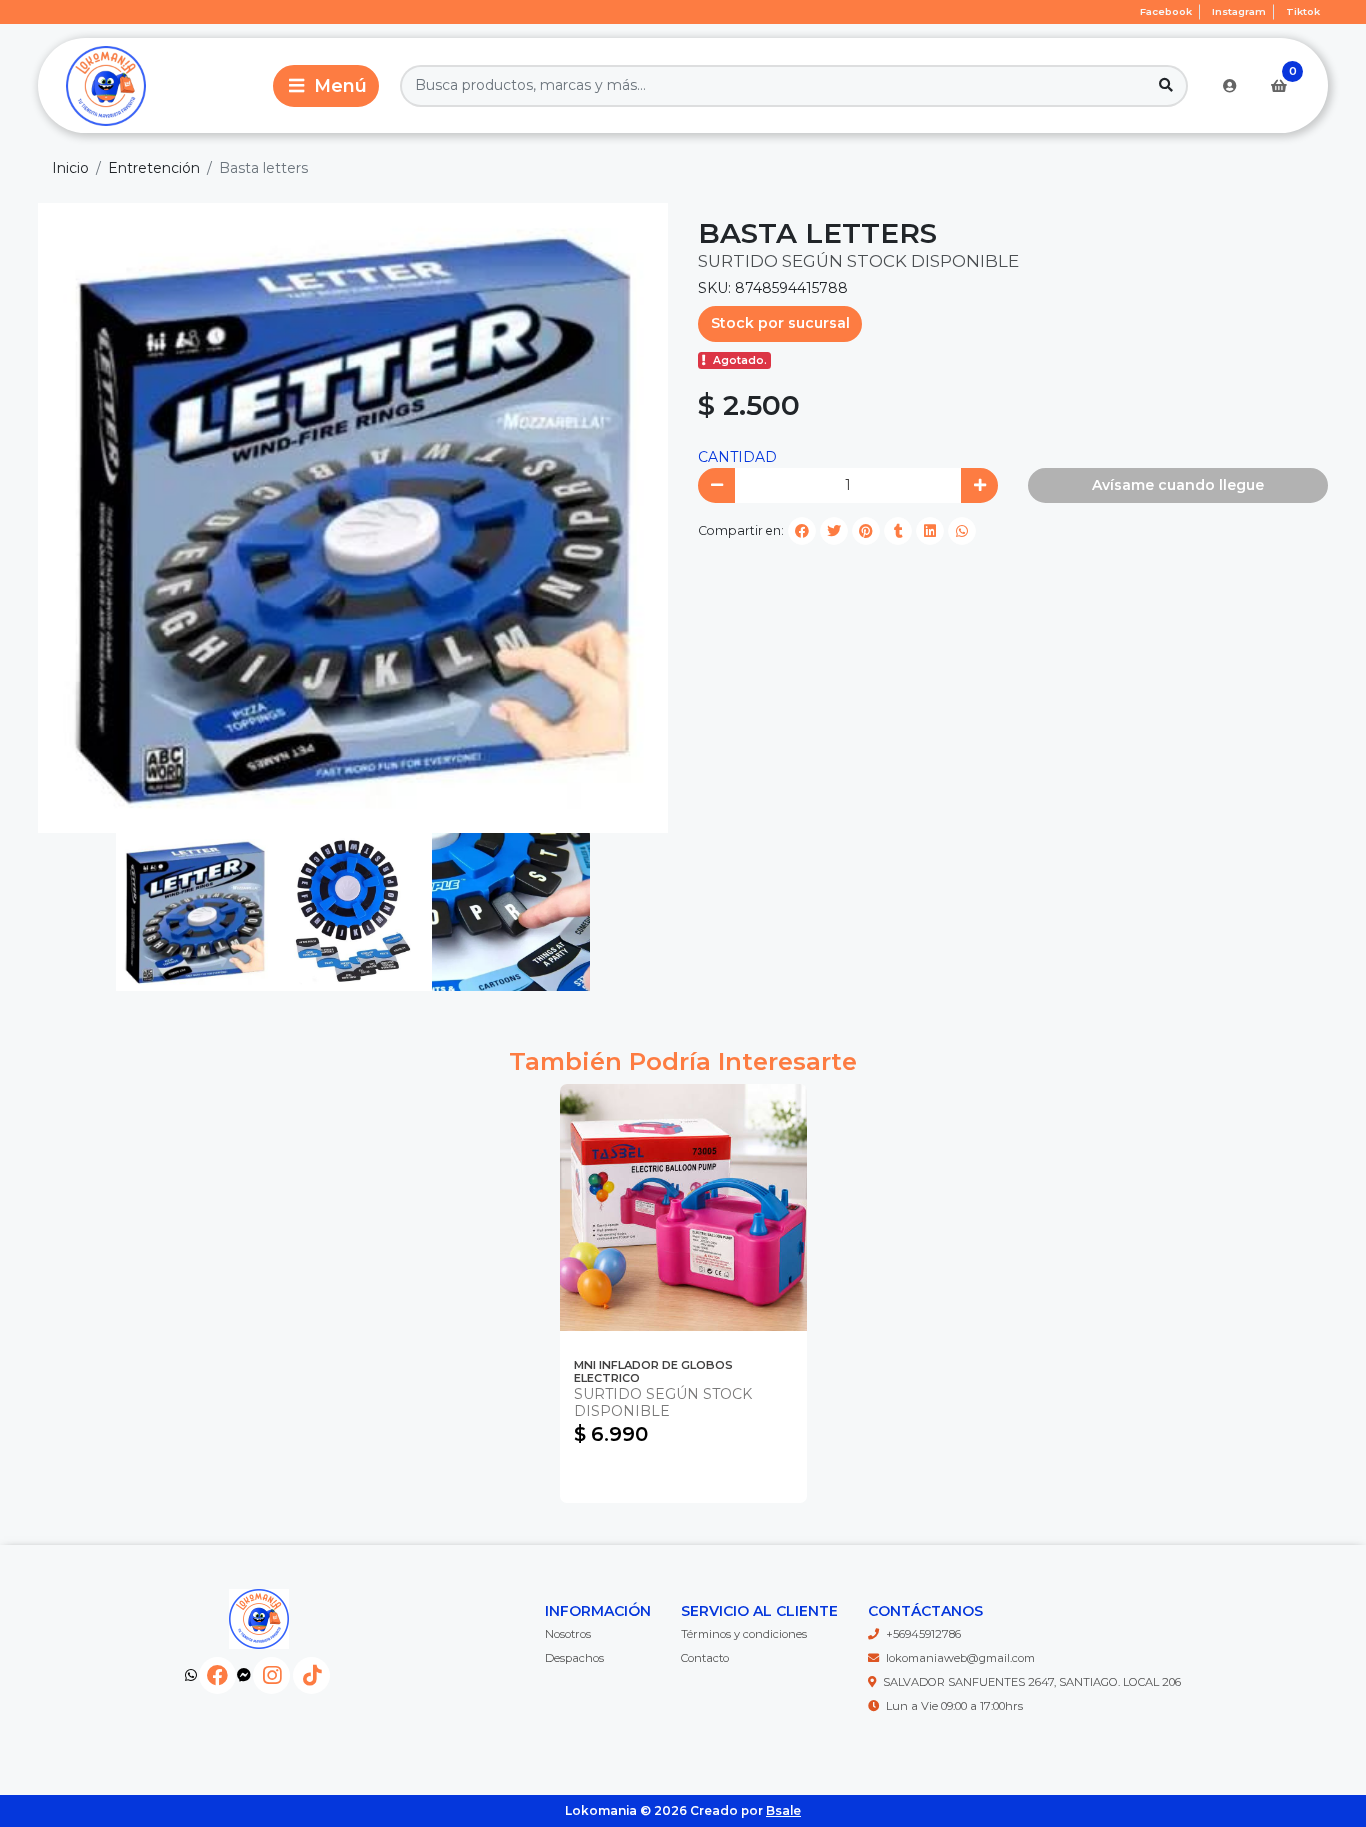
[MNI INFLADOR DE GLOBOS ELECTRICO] (683, 1207)
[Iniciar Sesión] (1230, 86)
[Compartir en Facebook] (802, 531)
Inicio (70, 168)
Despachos (574, 1658)
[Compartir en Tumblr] (898, 531)
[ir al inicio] (258, 1619)
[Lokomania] (152, 85)
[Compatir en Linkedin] (930, 531)
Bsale (783, 1810)
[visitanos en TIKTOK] (311, 1675)
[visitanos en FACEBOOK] (217, 1675)
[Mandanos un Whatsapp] (191, 1675)
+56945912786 (923, 1634)
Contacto (705, 1658)
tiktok (1303, 11)
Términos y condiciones (744, 1634)
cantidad (737, 457)
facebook (1166, 11)
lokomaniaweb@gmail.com (960, 1658)
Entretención (154, 168)
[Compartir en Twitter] (834, 531)
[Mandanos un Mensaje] (244, 1675)
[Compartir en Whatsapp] (962, 531)
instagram (1239, 11)
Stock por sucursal (780, 323)
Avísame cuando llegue (1178, 485)
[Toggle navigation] (326, 86)
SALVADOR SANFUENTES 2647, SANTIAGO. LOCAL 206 (1032, 1682)
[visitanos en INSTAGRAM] (271, 1675)
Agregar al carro (683, 1478)
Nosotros (568, 1634)
